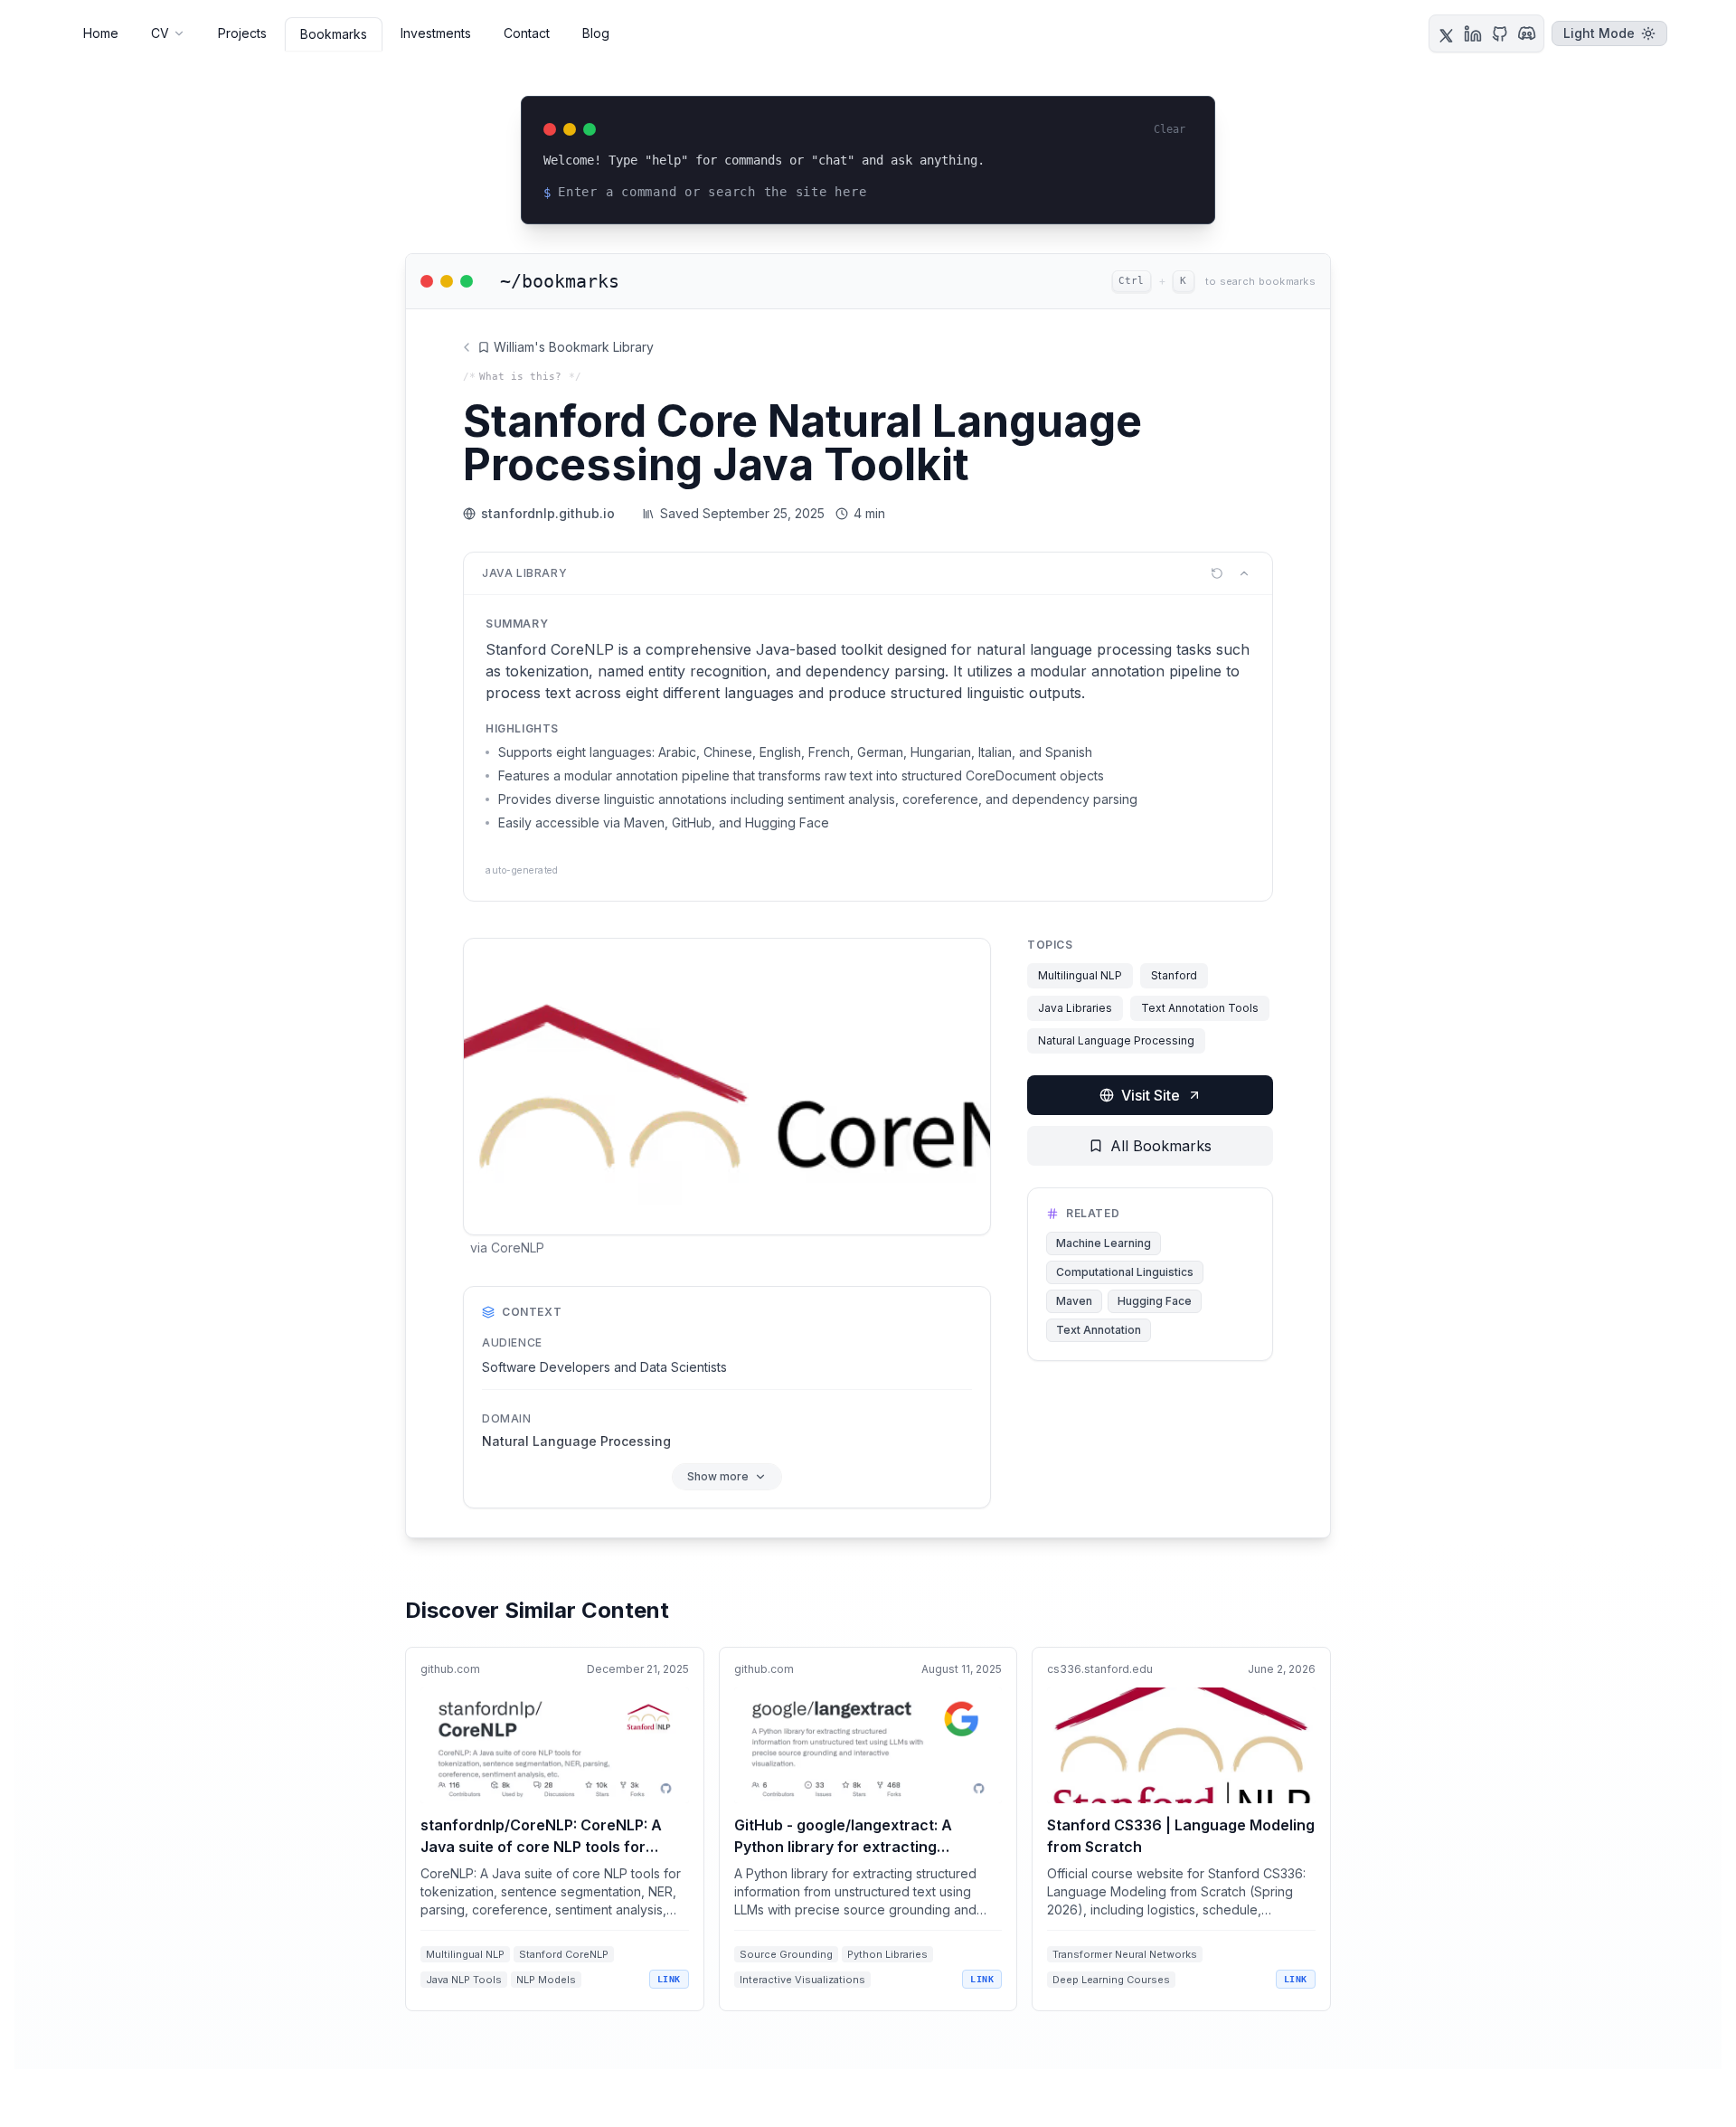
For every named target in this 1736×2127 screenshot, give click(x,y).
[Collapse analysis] (1244, 573)
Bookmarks (334, 34)
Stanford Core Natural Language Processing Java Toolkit (802, 443)
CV (160, 33)
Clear (1170, 129)
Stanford (1174, 975)
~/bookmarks (560, 281)
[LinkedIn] (1473, 33)
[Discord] (1527, 33)
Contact (527, 33)
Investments (436, 33)
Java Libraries (1075, 1008)
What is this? (520, 377)
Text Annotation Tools (1200, 1008)
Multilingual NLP (1080, 975)
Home (101, 33)
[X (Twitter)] (1446, 33)
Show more (718, 1476)
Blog (596, 33)
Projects (242, 33)
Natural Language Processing (1116, 1040)
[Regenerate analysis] (1217, 573)
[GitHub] (1500, 33)
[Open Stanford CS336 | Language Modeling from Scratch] (1181, 1829)
